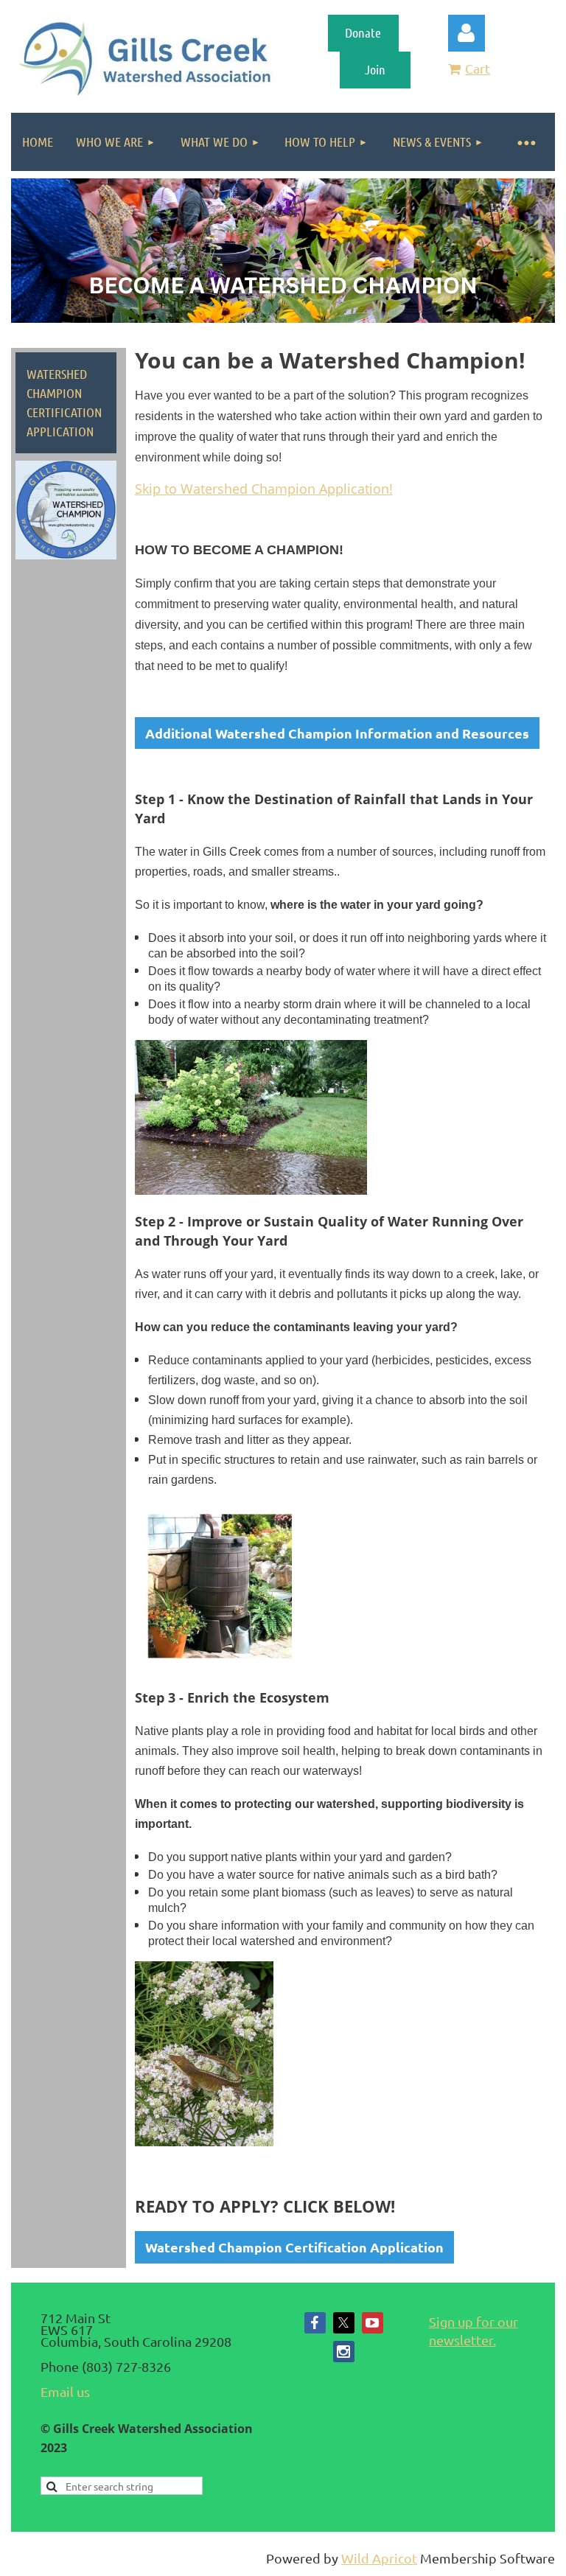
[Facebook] (315, 2323)
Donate (363, 32)
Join (375, 69)
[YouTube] (373, 2323)
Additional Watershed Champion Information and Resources (337, 733)
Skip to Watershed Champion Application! (264, 489)
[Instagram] (344, 2352)
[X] (344, 2323)
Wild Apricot (379, 2558)
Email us (65, 2391)
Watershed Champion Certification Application (294, 2247)
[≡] (525, 142)
